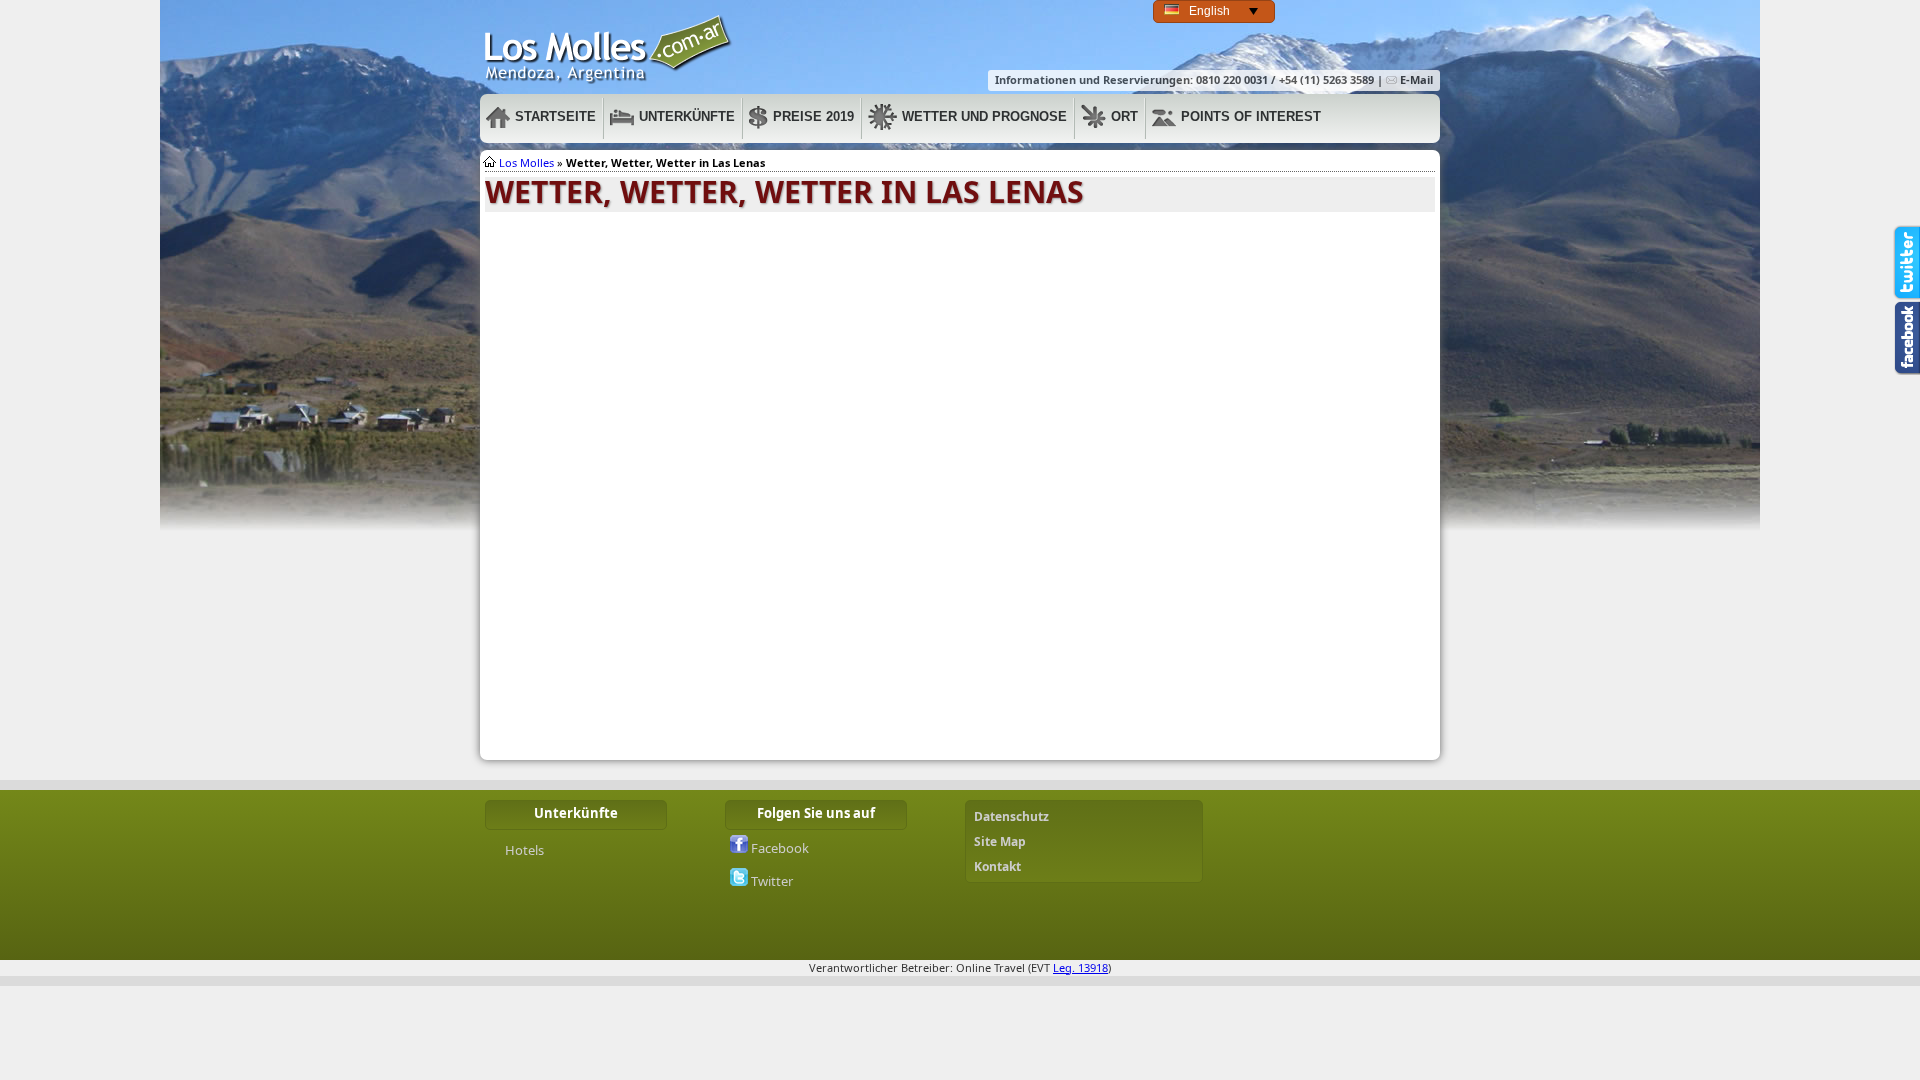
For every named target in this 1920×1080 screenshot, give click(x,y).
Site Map (1000, 841)
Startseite (555, 116)
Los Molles (609, 49)
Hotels (524, 850)
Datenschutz (1011, 816)
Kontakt (997, 866)
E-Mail (1415, 79)
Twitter (770, 881)
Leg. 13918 (1080, 967)
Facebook (778, 848)
